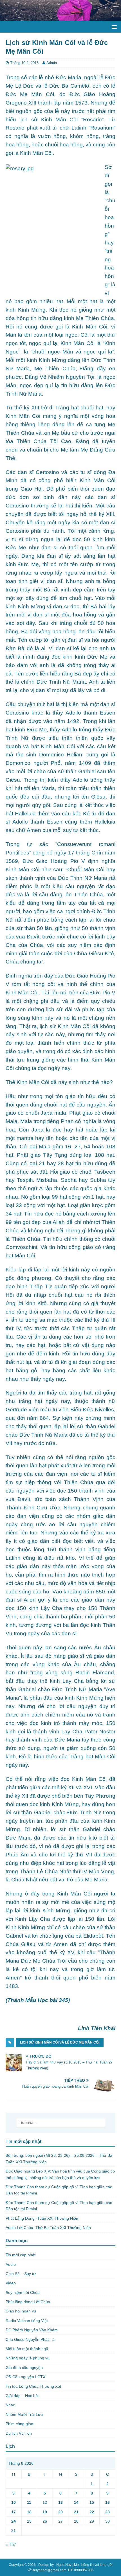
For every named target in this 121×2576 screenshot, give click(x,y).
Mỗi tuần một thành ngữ (27, 2349)
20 (60, 2512)
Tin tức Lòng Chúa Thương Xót (33, 2386)
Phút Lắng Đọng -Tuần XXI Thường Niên (42, 2218)
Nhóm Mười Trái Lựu (24, 2414)
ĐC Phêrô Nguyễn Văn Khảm (32, 2330)
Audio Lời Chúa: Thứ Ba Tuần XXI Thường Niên (48, 2228)
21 (76, 2512)
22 (92, 2512)
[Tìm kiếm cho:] (61, 2123)
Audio (11, 2264)
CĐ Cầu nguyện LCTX (25, 2377)
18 (29, 2512)
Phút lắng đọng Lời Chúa (28, 2302)
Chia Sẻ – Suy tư (21, 2274)
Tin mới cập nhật (21, 2255)
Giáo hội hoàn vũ (21, 2311)
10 (14, 2502)
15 (92, 2502)
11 (29, 2502)
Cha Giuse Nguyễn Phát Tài (31, 2339)
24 (14, 2521)
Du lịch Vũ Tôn (19, 2433)
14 (76, 2502)
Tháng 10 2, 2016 (24, 63)
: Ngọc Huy (63, 2565)
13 (60, 2502)
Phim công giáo (19, 2424)
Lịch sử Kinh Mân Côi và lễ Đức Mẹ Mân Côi (60, 2042)
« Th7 (11, 2544)
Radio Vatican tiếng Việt (27, 2321)
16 (107, 2502)
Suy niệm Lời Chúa (23, 2292)
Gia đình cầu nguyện (24, 2368)
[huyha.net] (60, 18)
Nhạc (10, 2405)
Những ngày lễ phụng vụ (28, 2358)
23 (107, 2512)
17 (14, 2512)
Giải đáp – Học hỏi (22, 2396)
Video (11, 2283)
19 (45, 2512)
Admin (52, 63)
